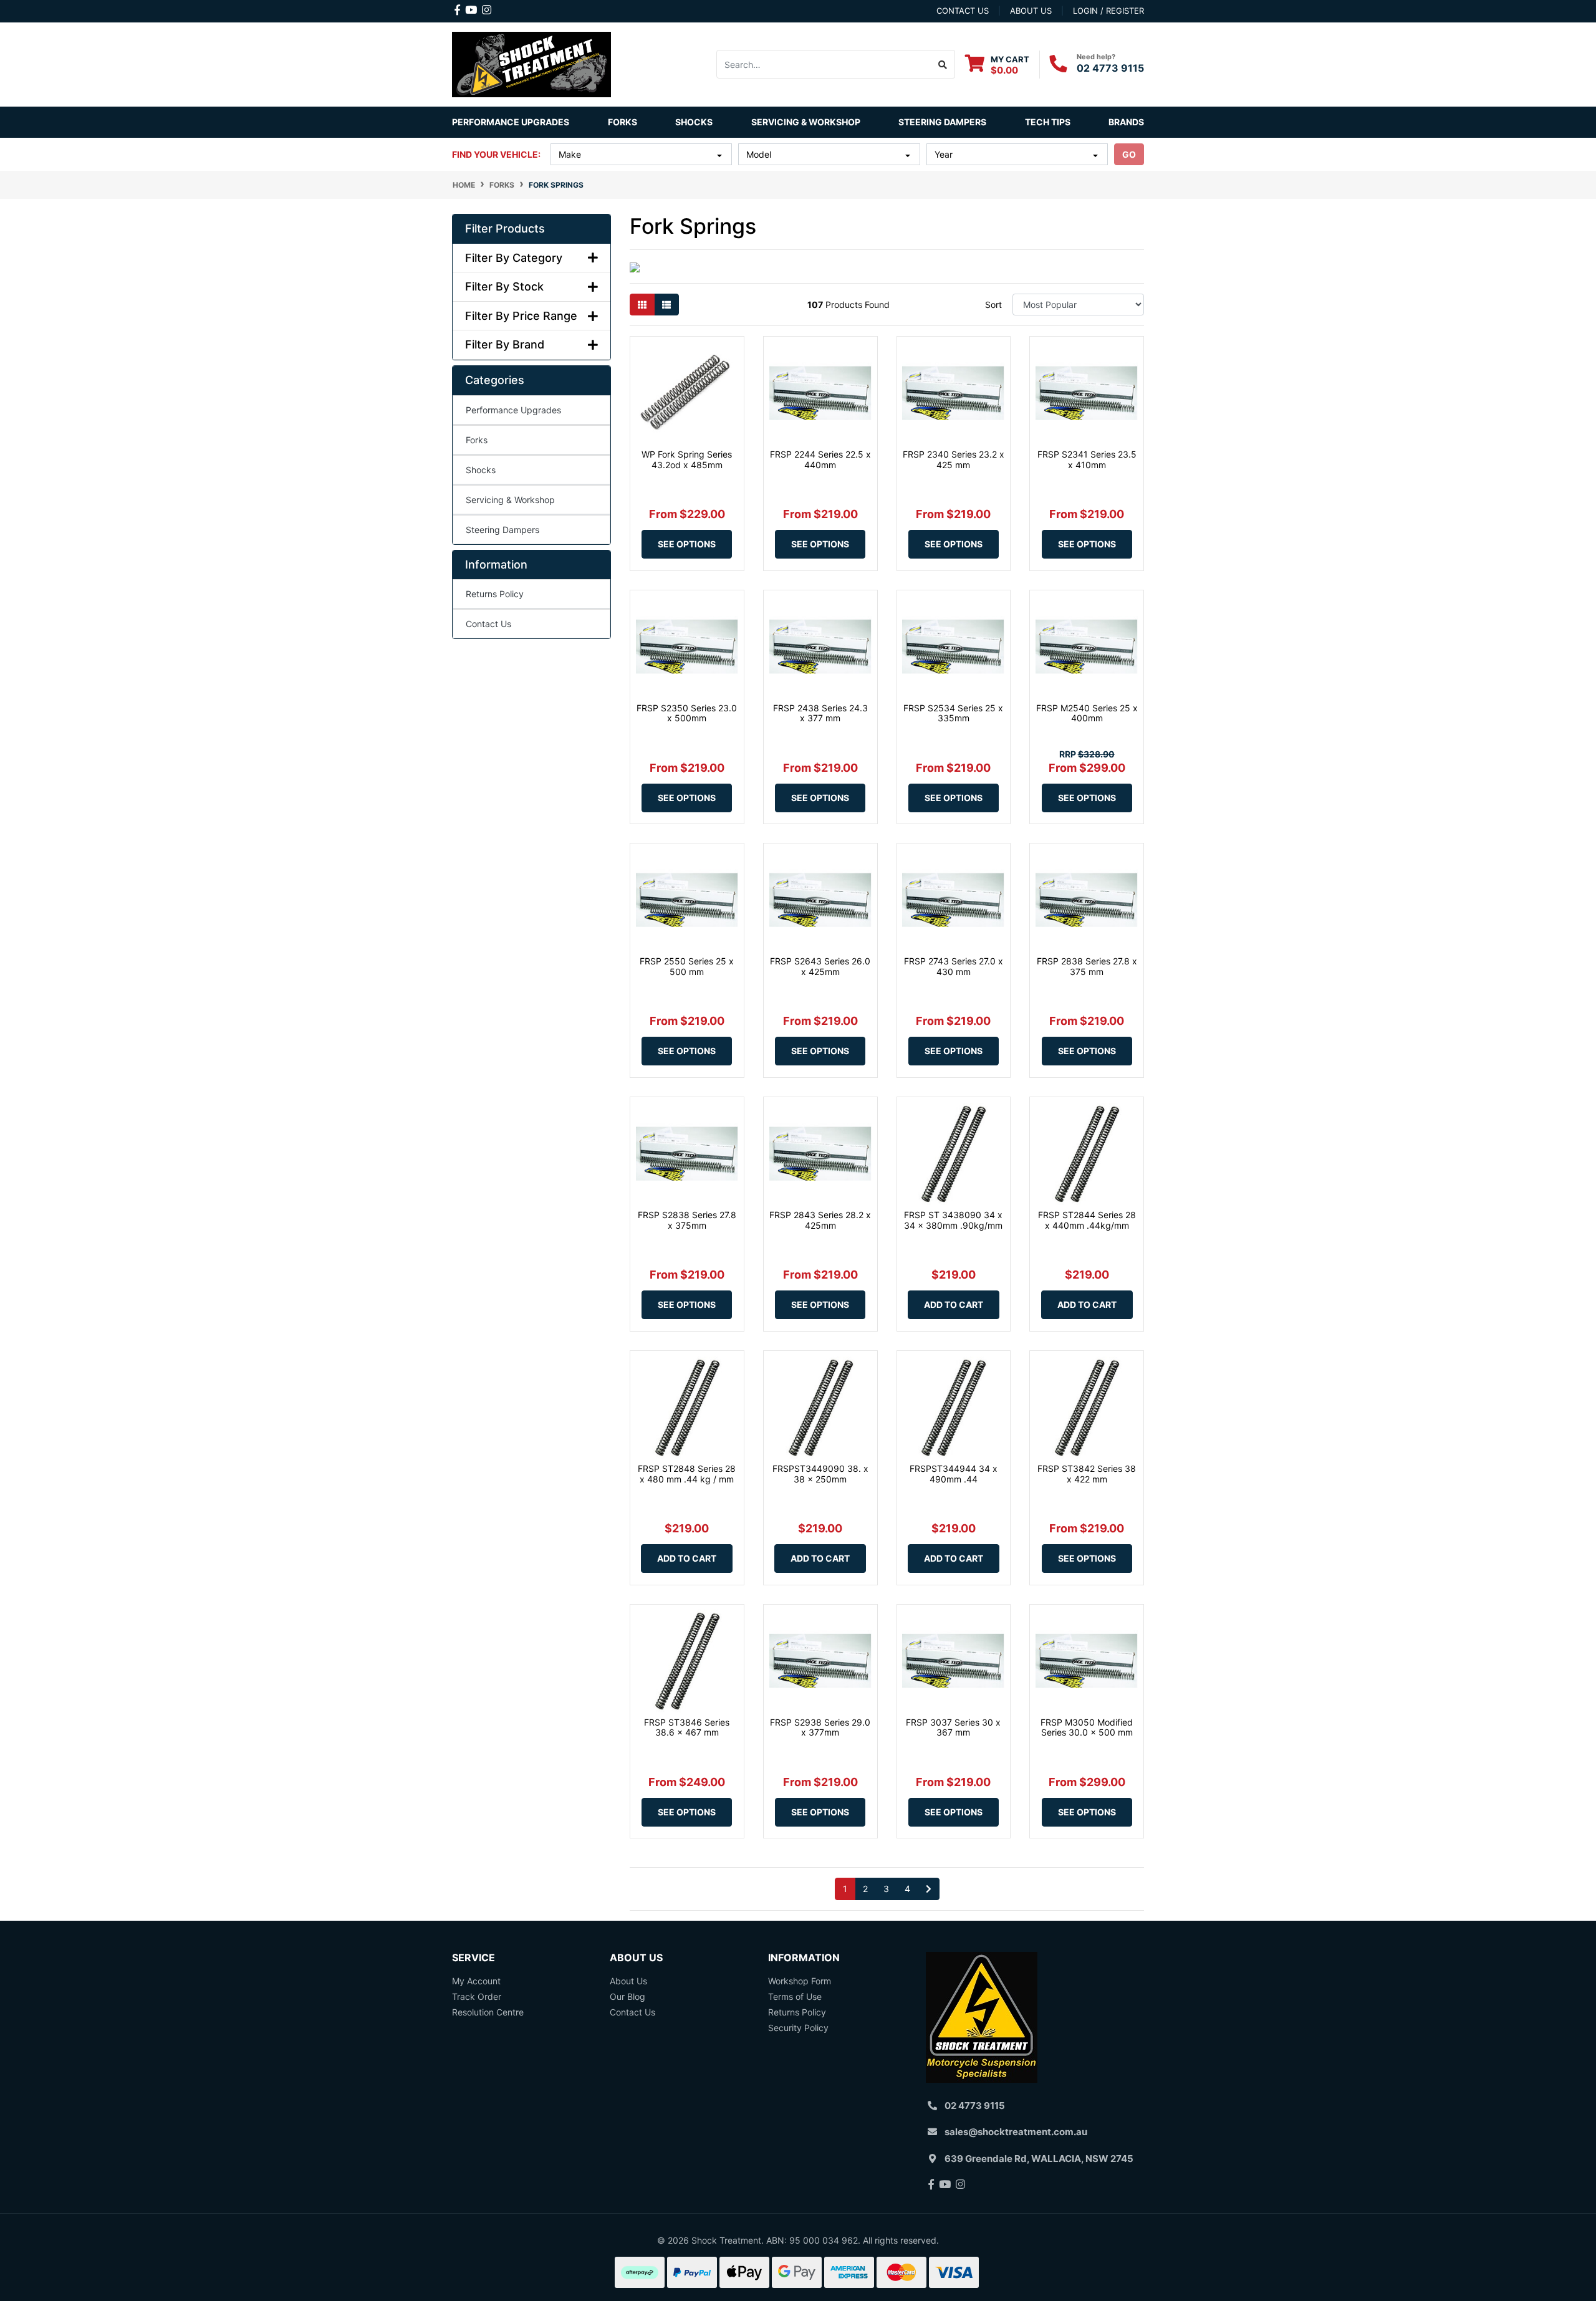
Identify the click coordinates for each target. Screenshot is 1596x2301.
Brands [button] (1126, 122)
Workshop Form (800, 1981)
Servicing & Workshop (510, 500)
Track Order (477, 1996)
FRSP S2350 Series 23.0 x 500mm (687, 713)
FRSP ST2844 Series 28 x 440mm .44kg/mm (1087, 1220)
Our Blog (627, 1996)
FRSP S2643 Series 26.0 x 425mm (820, 966)
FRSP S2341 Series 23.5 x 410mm (1087, 459)
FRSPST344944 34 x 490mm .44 (954, 1474)
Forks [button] (623, 122)
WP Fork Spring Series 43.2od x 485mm (687, 459)
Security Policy (798, 2028)
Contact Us (488, 624)
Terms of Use (795, 1996)
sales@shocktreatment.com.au (1016, 2132)
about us (1031, 11)
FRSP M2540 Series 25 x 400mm (1087, 713)
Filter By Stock (504, 286)
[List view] (666, 305)
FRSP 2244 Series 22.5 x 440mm (820, 459)
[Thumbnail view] (642, 305)
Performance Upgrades (513, 410)
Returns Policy (495, 594)
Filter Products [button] (505, 228)
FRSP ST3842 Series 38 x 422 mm (1087, 1474)
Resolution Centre (488, 2012)
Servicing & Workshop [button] (806, 122)
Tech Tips (1048, 122)
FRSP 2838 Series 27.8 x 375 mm (1087, 966)
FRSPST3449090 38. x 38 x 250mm (820, 1474)
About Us (628, 1981)
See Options (687, 544)
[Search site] (943, 64)
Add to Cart (954, 1304)
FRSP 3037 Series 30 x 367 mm (953, 1727)
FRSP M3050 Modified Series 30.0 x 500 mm (1087, 1727)
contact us (963, 11)
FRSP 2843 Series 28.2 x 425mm (820, 1220)
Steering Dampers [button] (942, 122)
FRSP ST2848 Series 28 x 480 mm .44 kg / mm (687, 1474)
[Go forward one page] (929, 1889)
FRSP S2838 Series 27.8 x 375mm (687, 1220)
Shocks (481, 470)
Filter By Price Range (521, 316)
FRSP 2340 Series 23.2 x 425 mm (954, 459)
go (1129, 154)
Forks (477, 440)
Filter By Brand (505, 344)
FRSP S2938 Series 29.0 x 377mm (820, 1727)
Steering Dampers (502, 530)
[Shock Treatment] (531, 63)
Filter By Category (514, 258)
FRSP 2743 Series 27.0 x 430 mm (954, 966)
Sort (993, 305)
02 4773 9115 (1110, 68)
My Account (476, 1981)
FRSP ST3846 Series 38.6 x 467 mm (687, 1727)
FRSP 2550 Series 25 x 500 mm (687, 966)
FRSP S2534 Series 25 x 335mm (953, 713)
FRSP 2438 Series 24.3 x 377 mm (820, 713)
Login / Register (1108, 11)
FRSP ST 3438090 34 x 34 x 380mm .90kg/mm (953, 1220)
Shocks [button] (694, 122)
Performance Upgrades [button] (511, 122)
